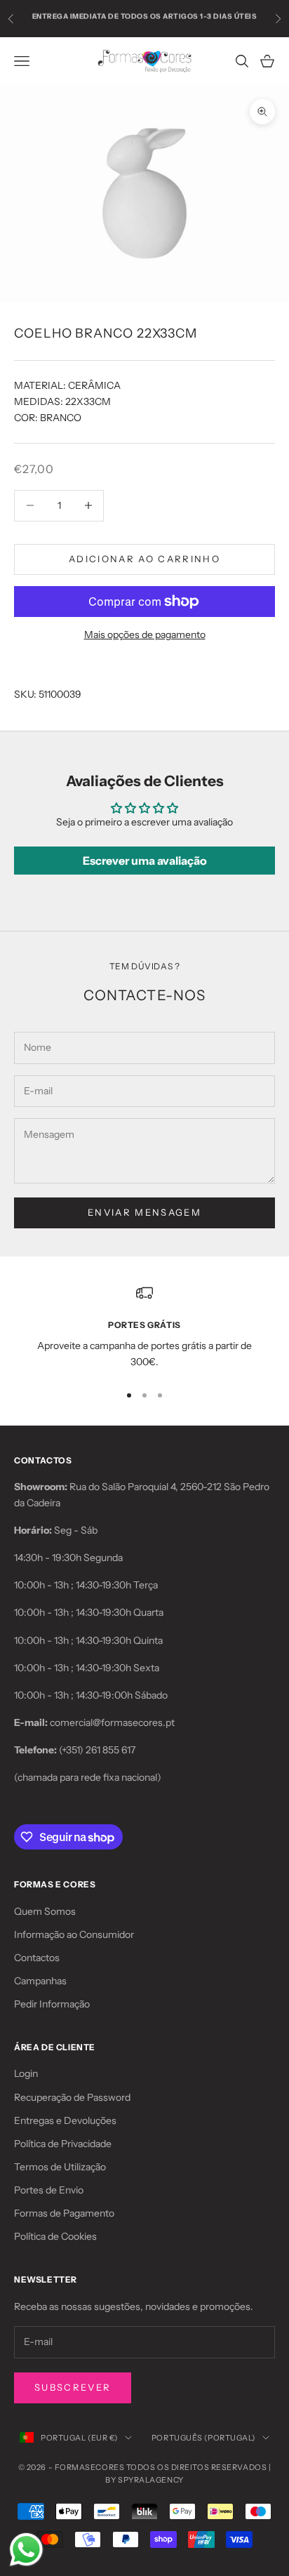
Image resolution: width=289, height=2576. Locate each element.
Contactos (37, 1958)
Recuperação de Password (72, 2097)
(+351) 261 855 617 (97, 1750)
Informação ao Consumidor (74, 1934)
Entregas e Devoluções (65, 2120)
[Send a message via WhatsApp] (26, 2550)
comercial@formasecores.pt (112, 1722)
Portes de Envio (49, 2190)
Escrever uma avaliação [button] (145, 861)
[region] (144, 1328)
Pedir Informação (52, 2004)
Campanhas (40, 1981)
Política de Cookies (55, 2236)
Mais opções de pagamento (145, 635)
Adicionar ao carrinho (144, 559)
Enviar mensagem (144, 1212)
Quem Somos (45, 1911)
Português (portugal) (203, 2438)
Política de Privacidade (63, 2144)
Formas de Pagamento (64, 2213)
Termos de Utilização (60, 2167)
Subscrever (73, 2387)
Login (26, 2073)
